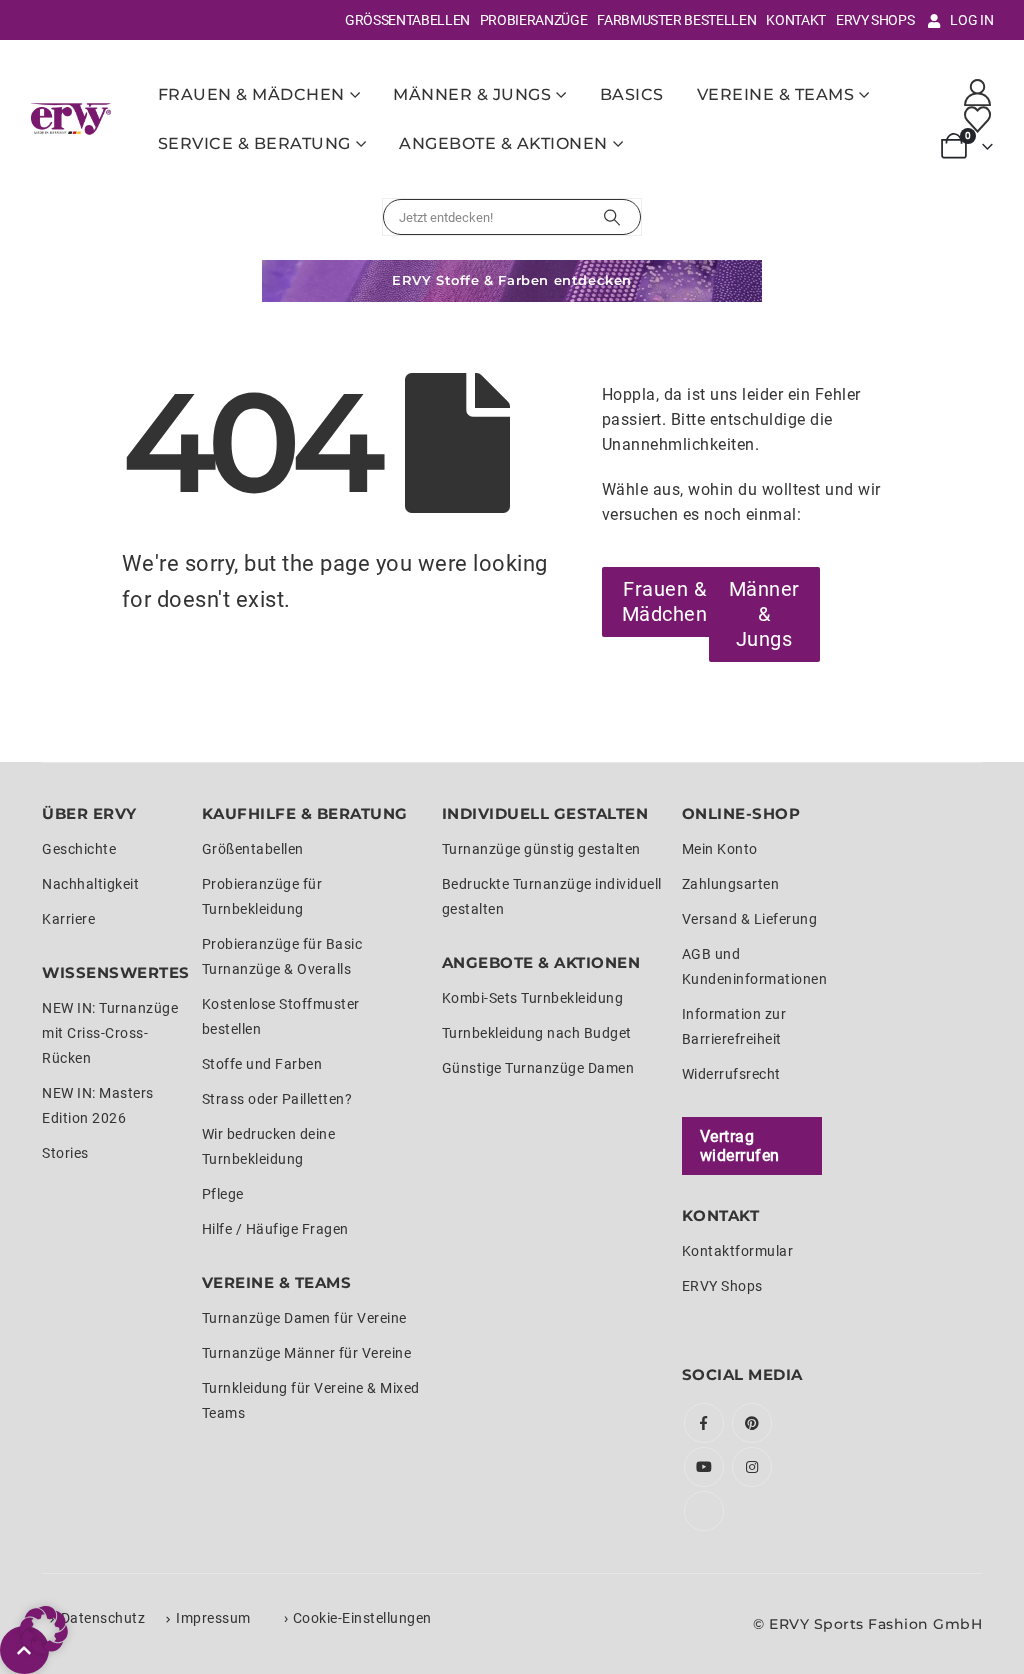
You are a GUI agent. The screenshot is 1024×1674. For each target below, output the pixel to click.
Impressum (213, 1618)
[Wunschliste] (977, 119)
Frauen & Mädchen (251, 94)
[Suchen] (612, 217)
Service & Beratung (254, 143)
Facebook (704, 1423)
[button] (44, 1630)
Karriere (68, 919)
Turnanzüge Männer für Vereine (307, 1353)
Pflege (223, 1194)
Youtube (704, 1467)
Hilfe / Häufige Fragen (275, 1229)
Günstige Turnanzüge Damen (538, 1068)
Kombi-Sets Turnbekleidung (533, 998)
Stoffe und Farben (262, 1064)
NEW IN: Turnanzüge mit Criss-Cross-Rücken (110, 1033)
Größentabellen (407, 20)
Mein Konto (720, 849)
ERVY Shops (875, 20)
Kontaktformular (738, 1251)
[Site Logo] (71, 118)
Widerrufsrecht (731, 1074)
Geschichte (79, 849)
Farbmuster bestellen (676, 20)
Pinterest (752, 1423)
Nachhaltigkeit (90, 884)
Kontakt (796, 20)
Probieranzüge (533, 20)
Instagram (752, 1467)
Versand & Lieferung (750, 919)
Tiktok (704, 1511)
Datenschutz (103, 1618)
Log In (971, 20)
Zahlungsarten (731, 884)
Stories (65, 1153)
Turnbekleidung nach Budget (537, 1033)
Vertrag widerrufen (740, 1146)
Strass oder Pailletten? (277, 1099)
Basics (632, 94)
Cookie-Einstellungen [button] (362, 1618)
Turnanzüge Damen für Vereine (304, 1318)
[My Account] (977, 92)
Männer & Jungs (472, 94)
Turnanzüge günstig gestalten (541, 849)
